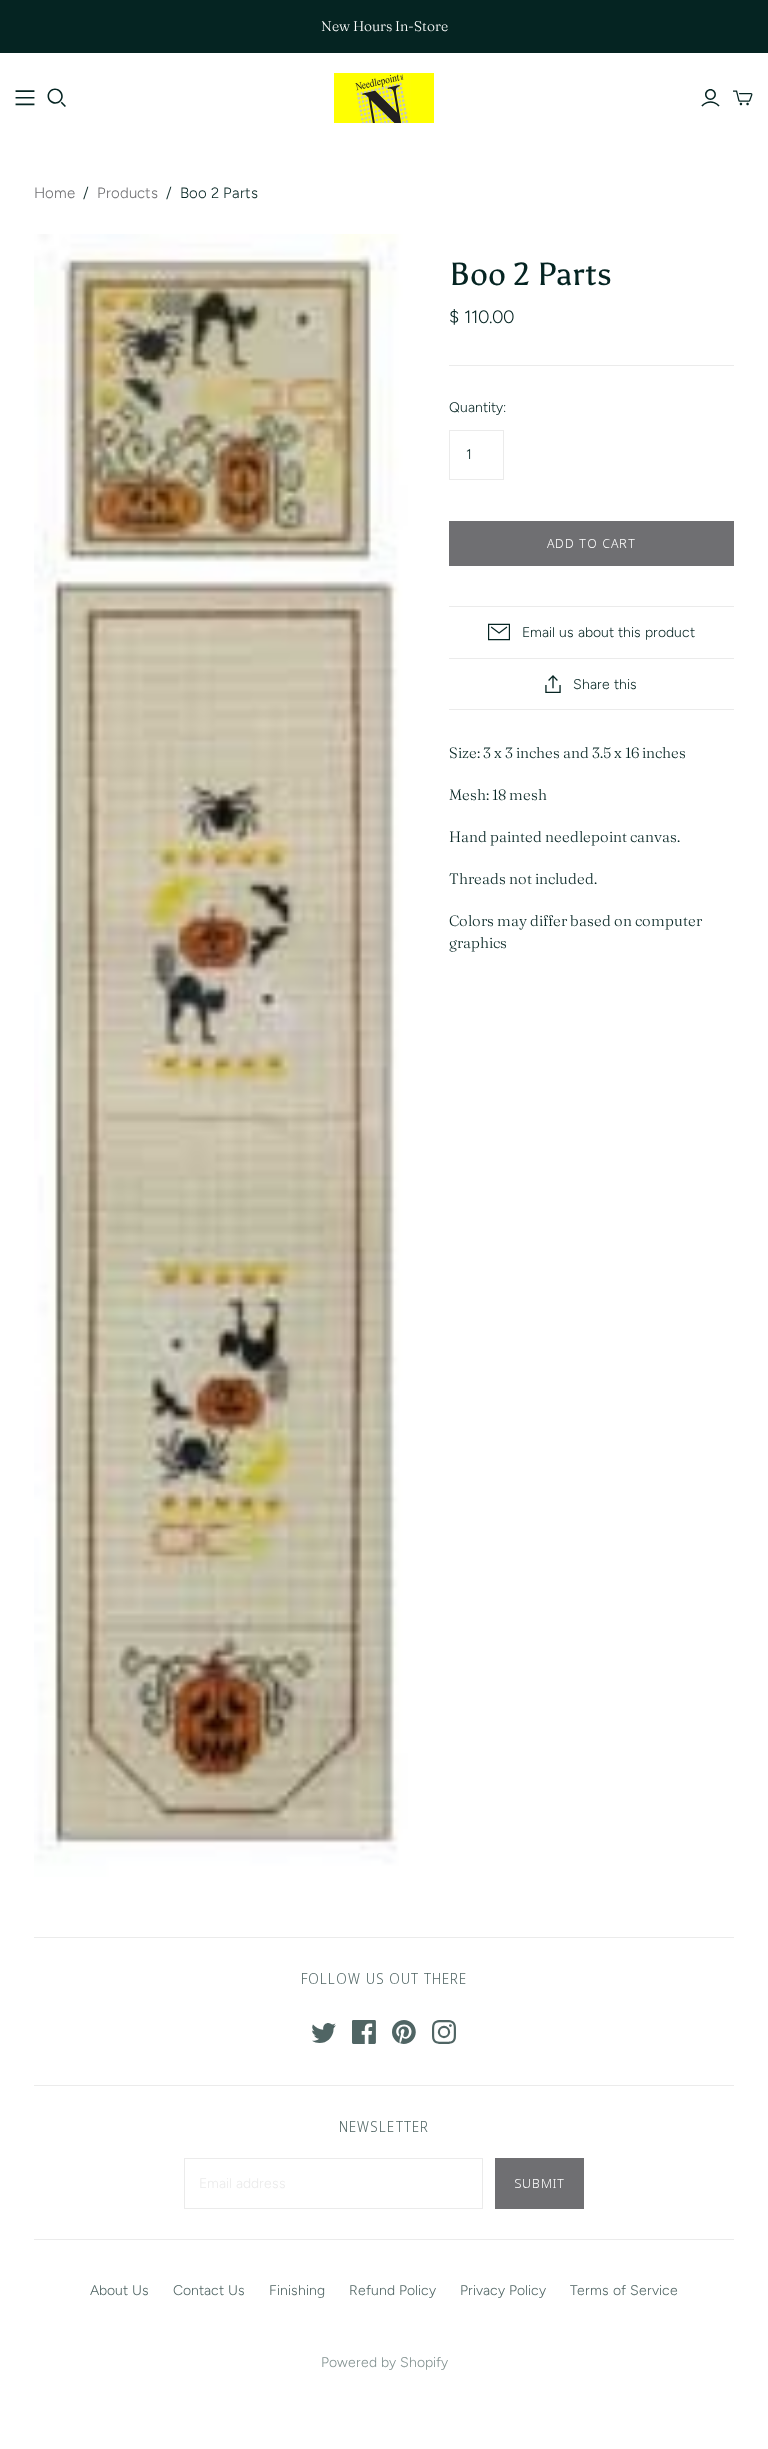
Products (127, 193)
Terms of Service (624, 2290)
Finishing (297, 2290)
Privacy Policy (503, 2290)
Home (54, 193)
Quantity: (477, 407)
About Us (119, 2290)
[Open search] (57, 98)
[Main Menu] (25, 98)
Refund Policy (392, 2290)
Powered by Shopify (384, 2362)
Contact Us (209, 2290)
